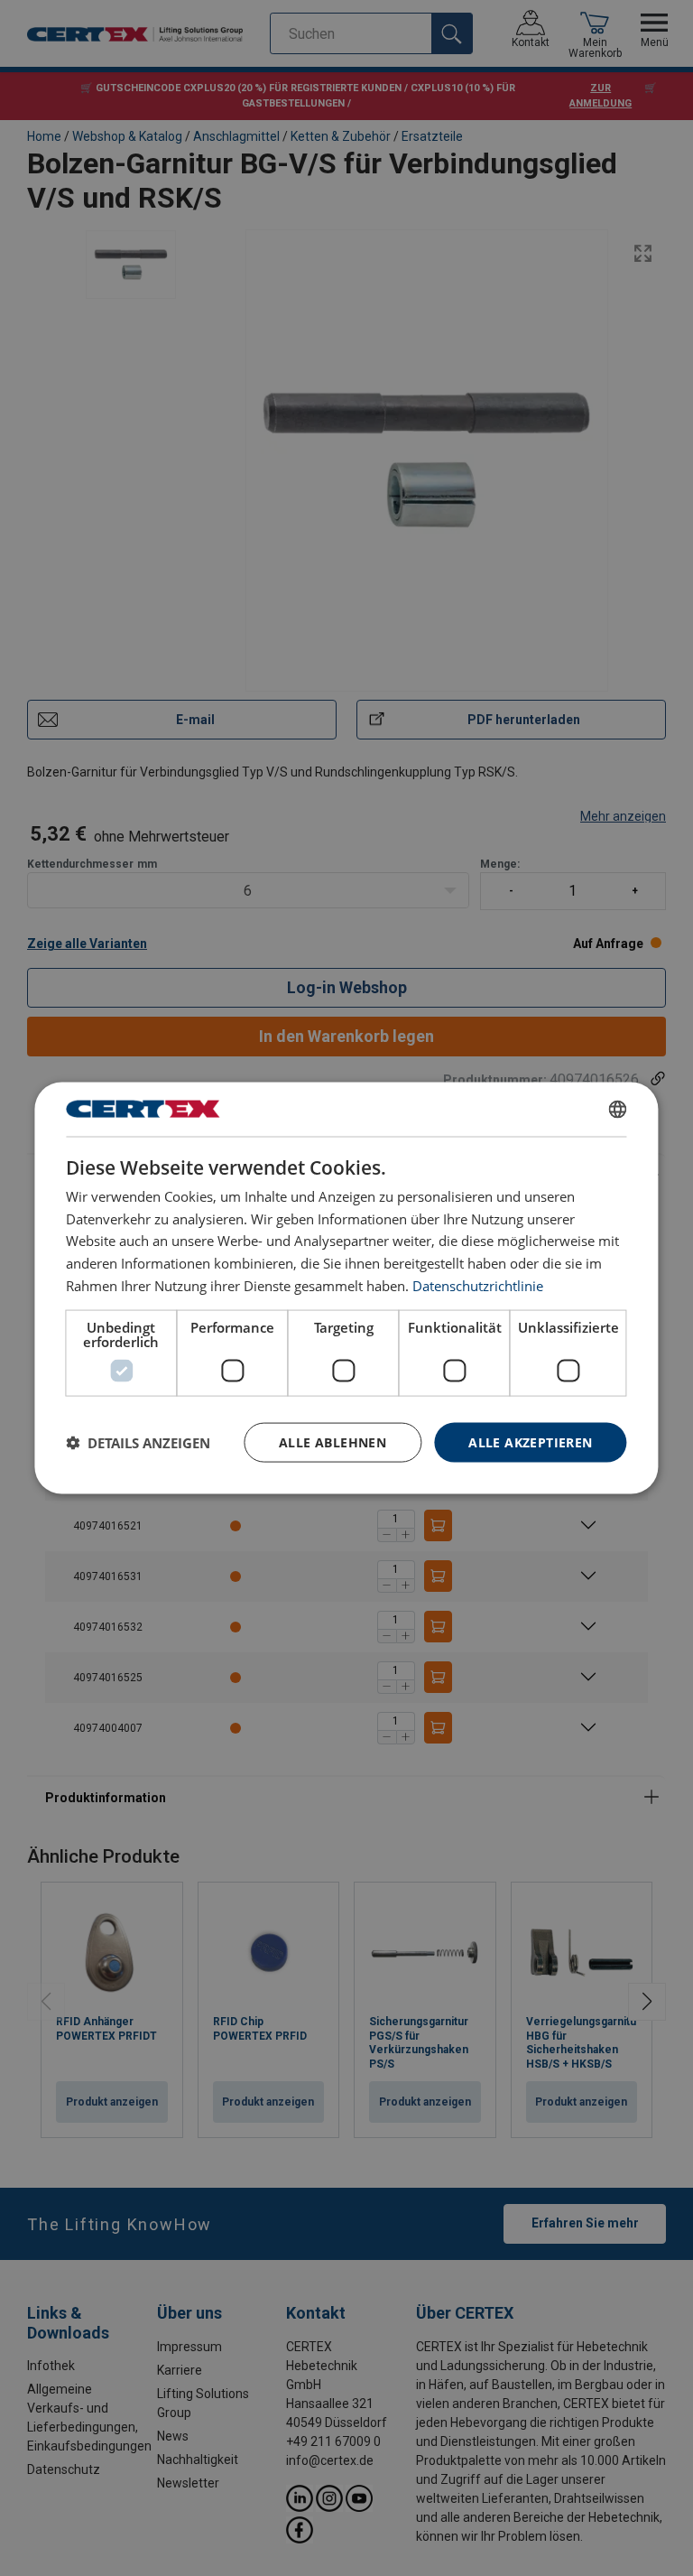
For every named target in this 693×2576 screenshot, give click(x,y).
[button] (138, 1443)
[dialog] (346, 1288)
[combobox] (618, 1109)
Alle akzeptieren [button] (530, 1441)
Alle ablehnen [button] (333, 1441)
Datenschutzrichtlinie (478, 1285)
